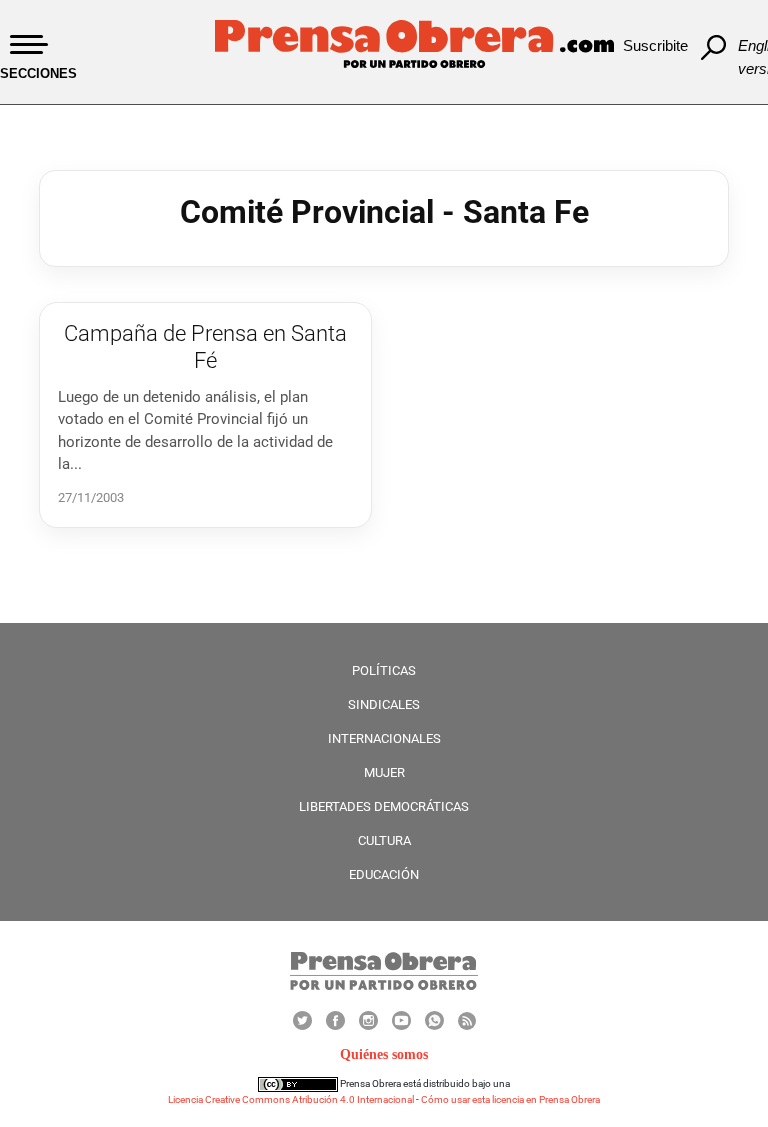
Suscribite (655, 45)
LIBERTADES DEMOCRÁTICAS (384, 806)
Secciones (38, 73)
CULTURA (384, 840)
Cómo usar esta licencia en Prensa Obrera (510, 1099)
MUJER (384, 772)
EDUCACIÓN (384, 874)
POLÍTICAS (384, 670)
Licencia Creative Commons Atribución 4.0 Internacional (291, 1099)
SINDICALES (384, 704)
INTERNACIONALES (384, 738)
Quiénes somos (384, 1054)
